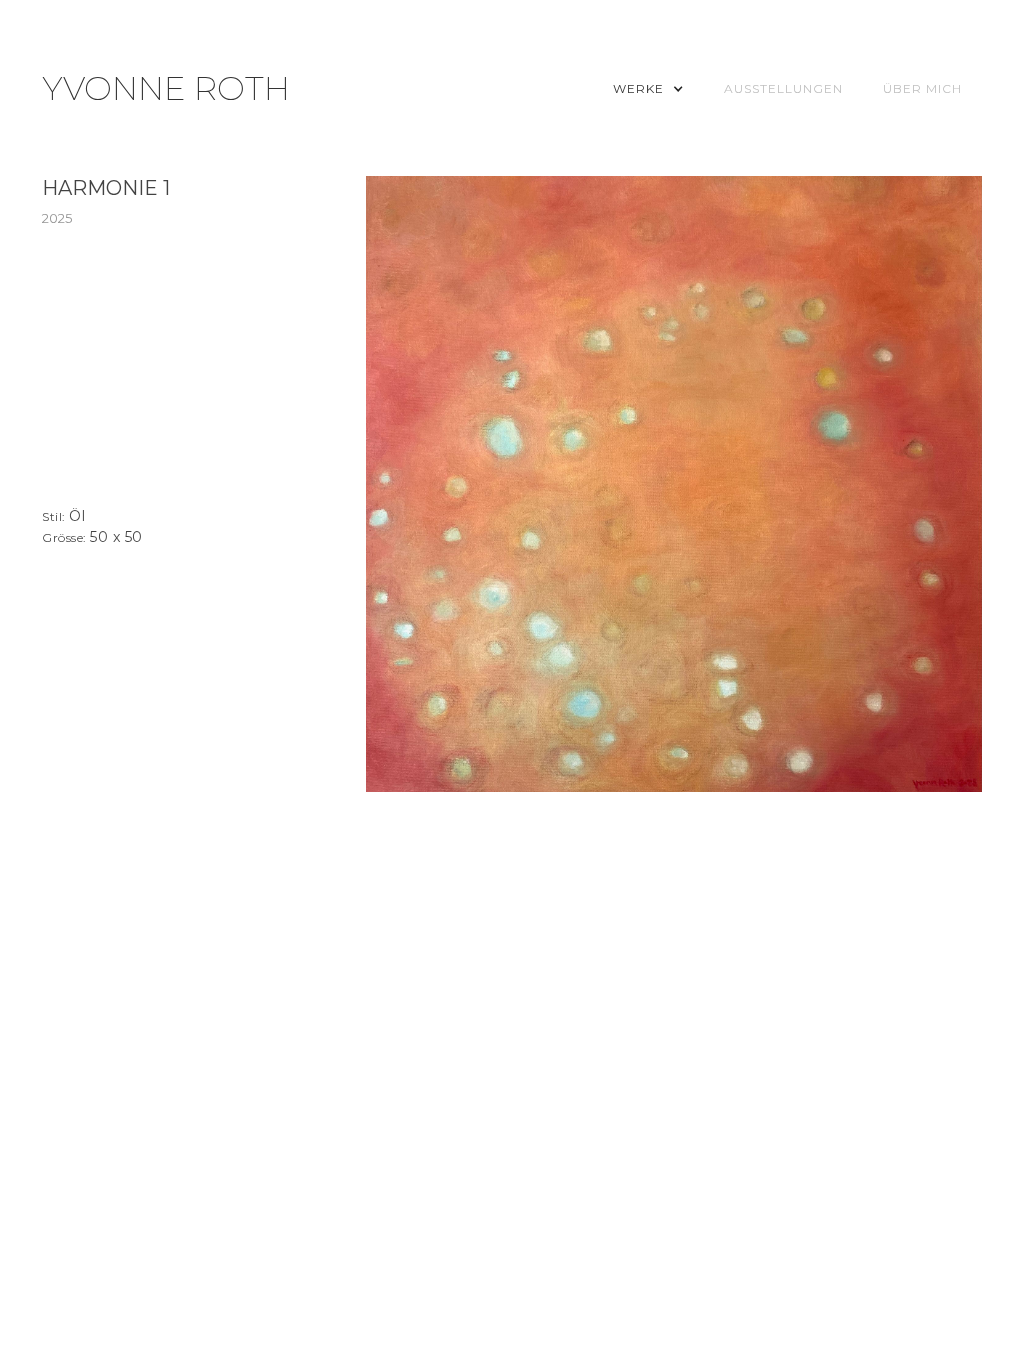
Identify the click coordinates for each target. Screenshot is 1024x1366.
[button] (648, 89)
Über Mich (922, 88)
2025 (57, 218)
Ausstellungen (783, 88)
